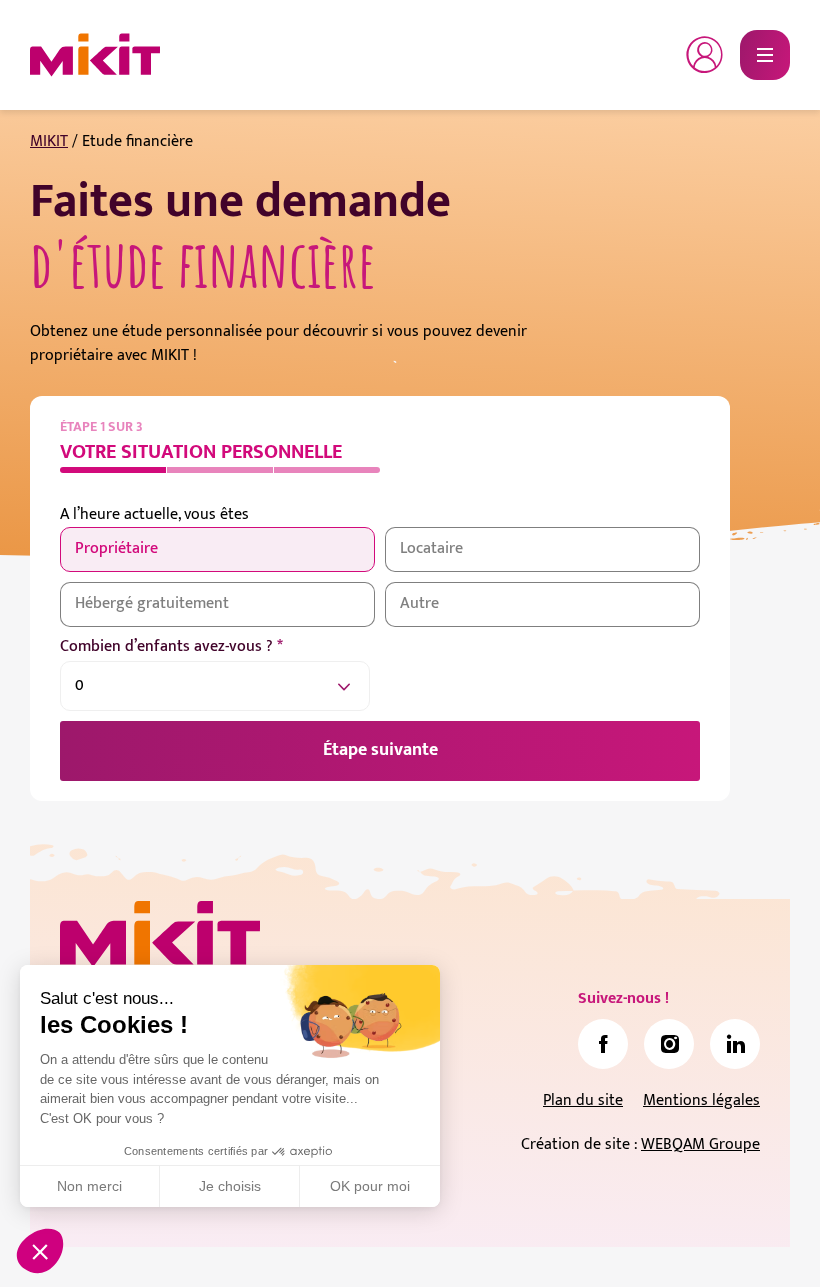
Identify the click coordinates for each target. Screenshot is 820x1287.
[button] (40, 1251)
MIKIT (49, 141)
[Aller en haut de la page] (765, 1242)
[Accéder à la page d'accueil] (160, 934)
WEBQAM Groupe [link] (700, 1144)
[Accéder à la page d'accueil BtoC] (95, 55)
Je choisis (230, 1186)
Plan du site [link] (583, 1100)
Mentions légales (701, 1100)
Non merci (89, 1186)
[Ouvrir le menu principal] (765, 55)
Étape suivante (380, 750)
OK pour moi (370, 1186)
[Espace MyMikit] (705, 55)
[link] (603, 1044)
